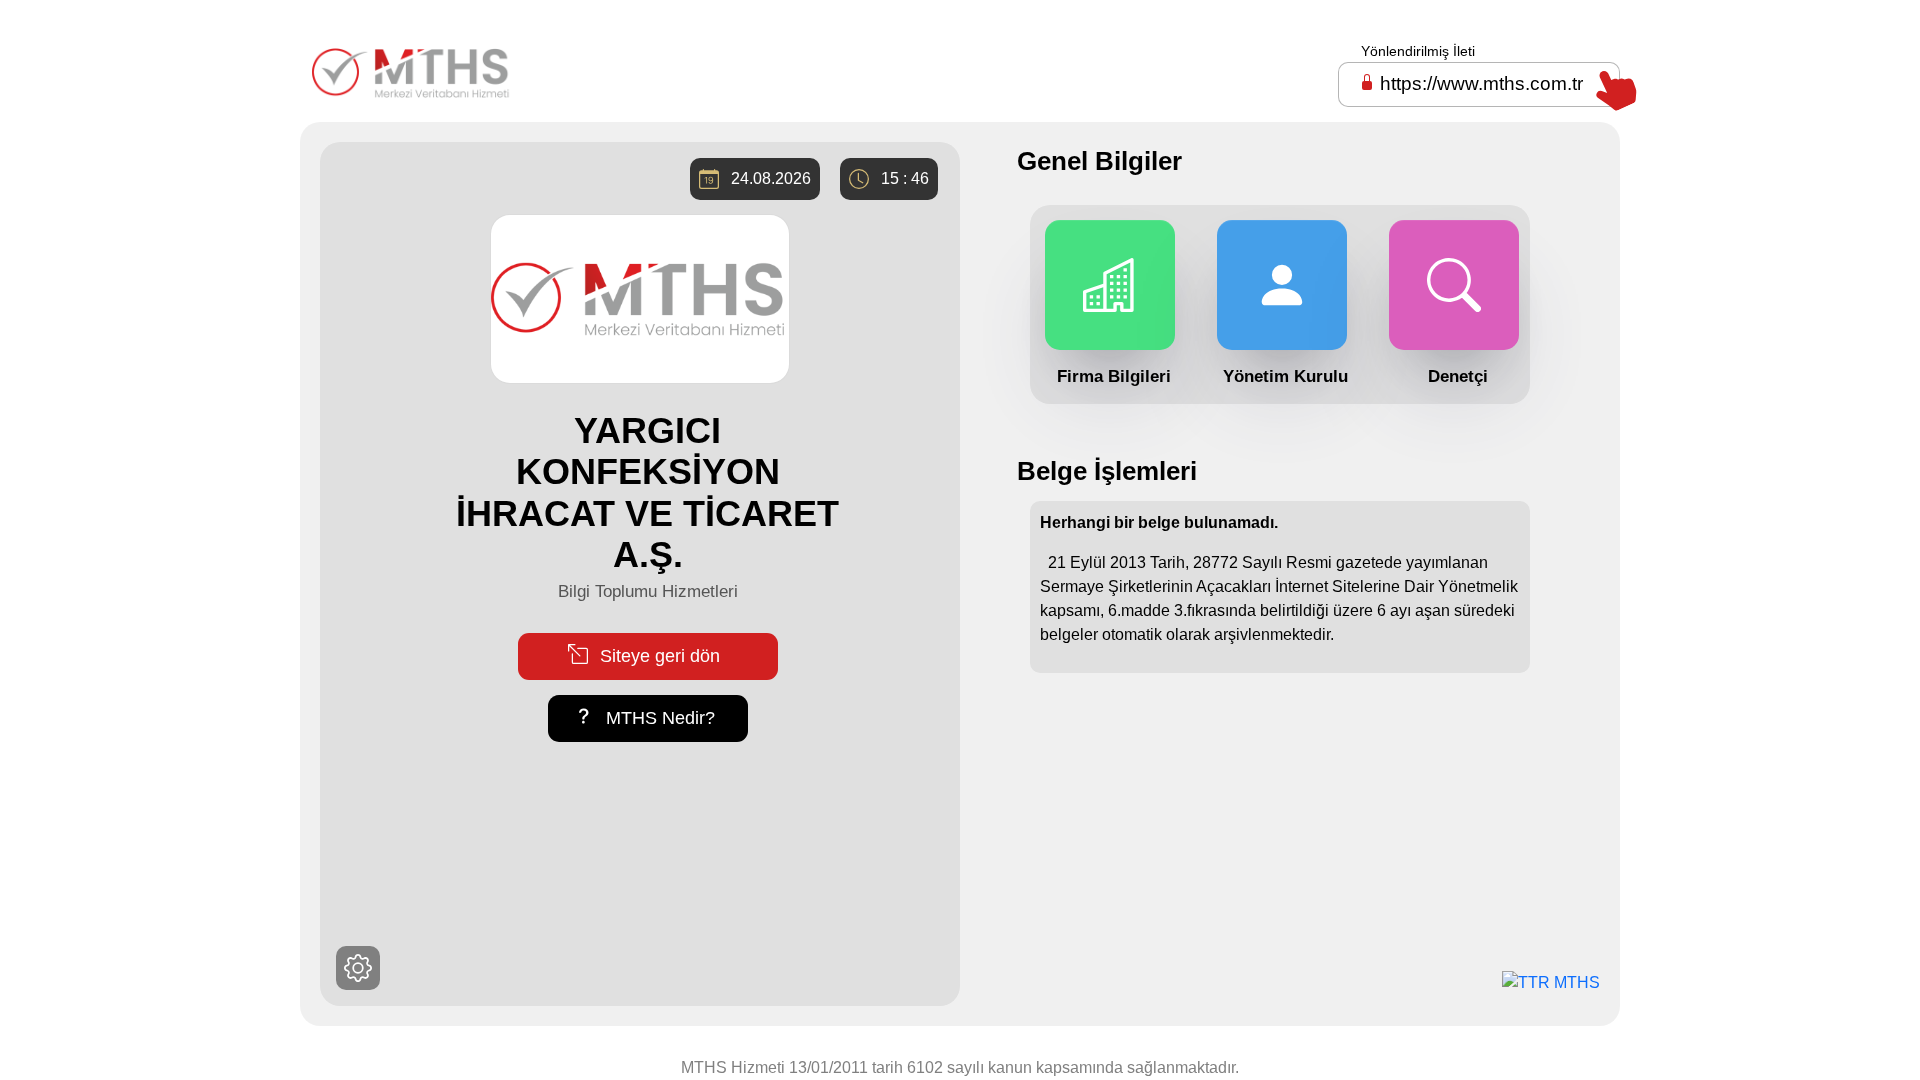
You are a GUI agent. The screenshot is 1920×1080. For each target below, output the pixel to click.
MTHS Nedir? (658, 718)
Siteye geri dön (657, 656)
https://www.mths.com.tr (1481, 83)
